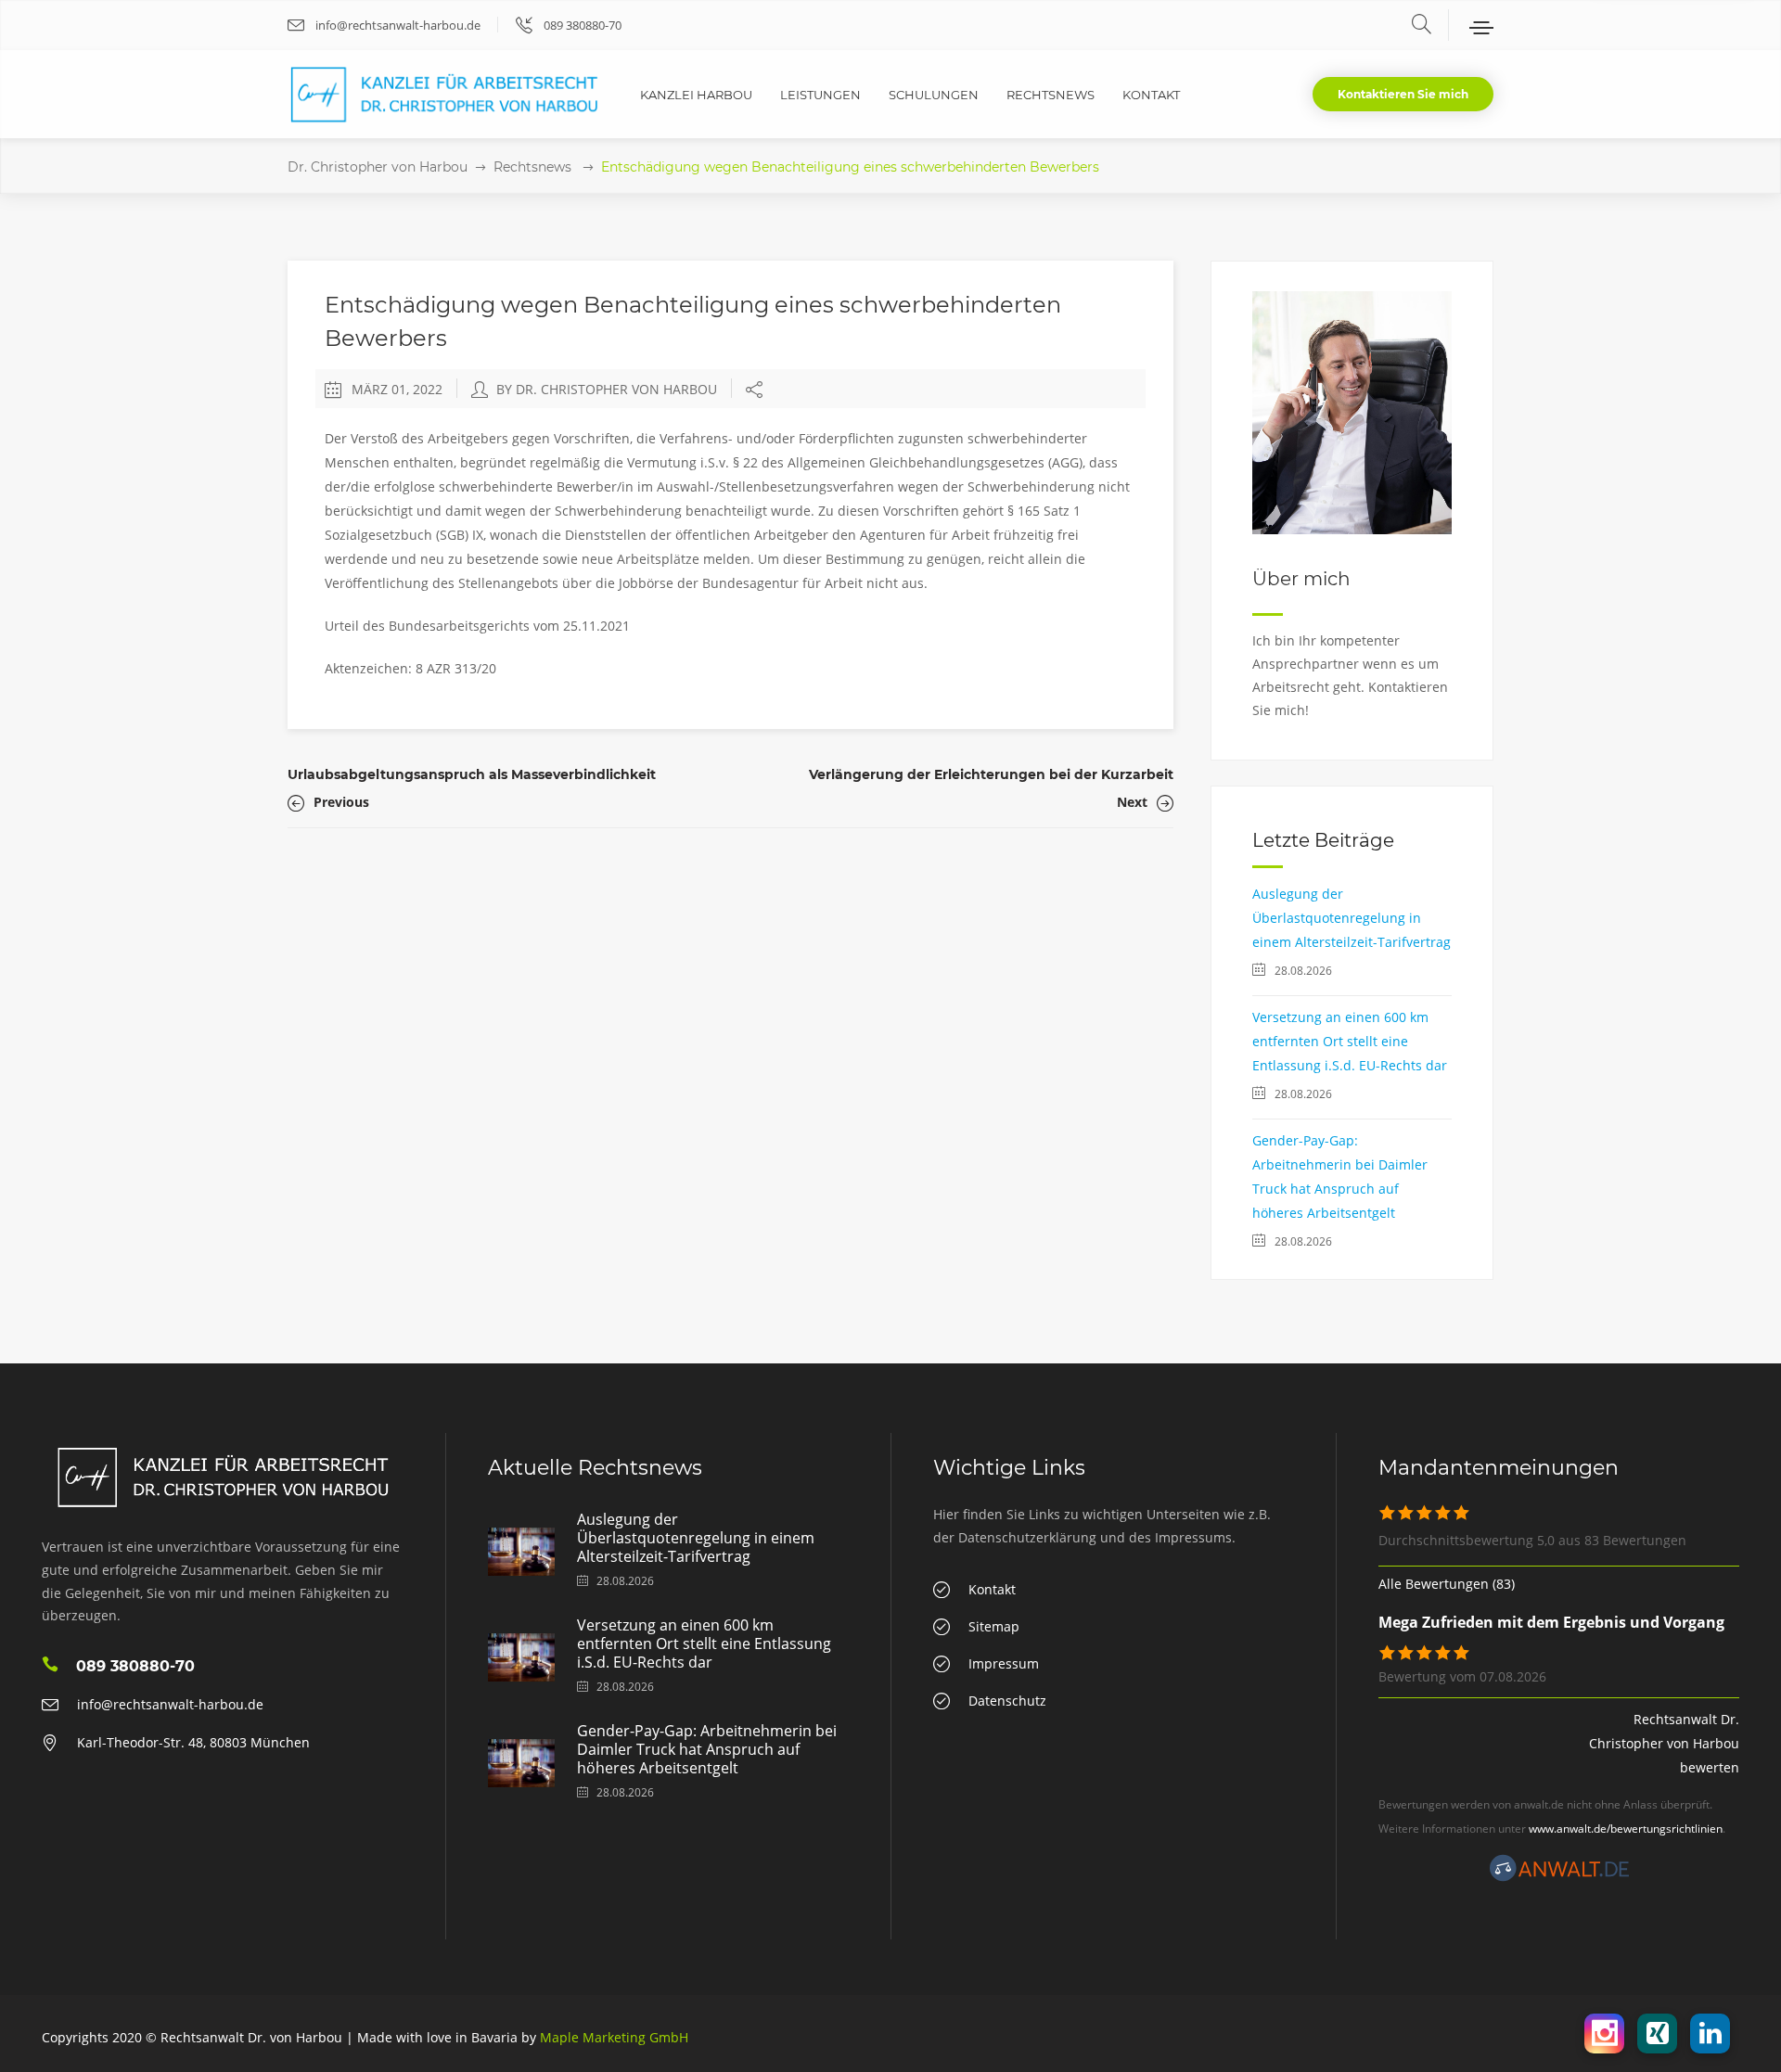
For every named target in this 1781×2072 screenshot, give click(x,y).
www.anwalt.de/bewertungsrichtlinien (1626, 1829)
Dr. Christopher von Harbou (378, 167)
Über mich (1301, 579)
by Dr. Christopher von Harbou (607, 389)
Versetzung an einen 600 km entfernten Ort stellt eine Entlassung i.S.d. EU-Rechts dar (1350, 1041)
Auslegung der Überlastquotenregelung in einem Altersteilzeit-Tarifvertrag (1352, 918)
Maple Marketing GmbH (614, 2037)
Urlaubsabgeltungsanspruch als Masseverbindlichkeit (472, 774)
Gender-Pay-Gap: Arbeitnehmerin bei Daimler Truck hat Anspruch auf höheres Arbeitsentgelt (707, 1749)
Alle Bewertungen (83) (1447, 1584)
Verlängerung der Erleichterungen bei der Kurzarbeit (991, 774)
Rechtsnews (532, 167)
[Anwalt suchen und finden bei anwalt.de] (1559, 1877)
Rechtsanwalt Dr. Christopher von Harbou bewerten (1664, 1743)
